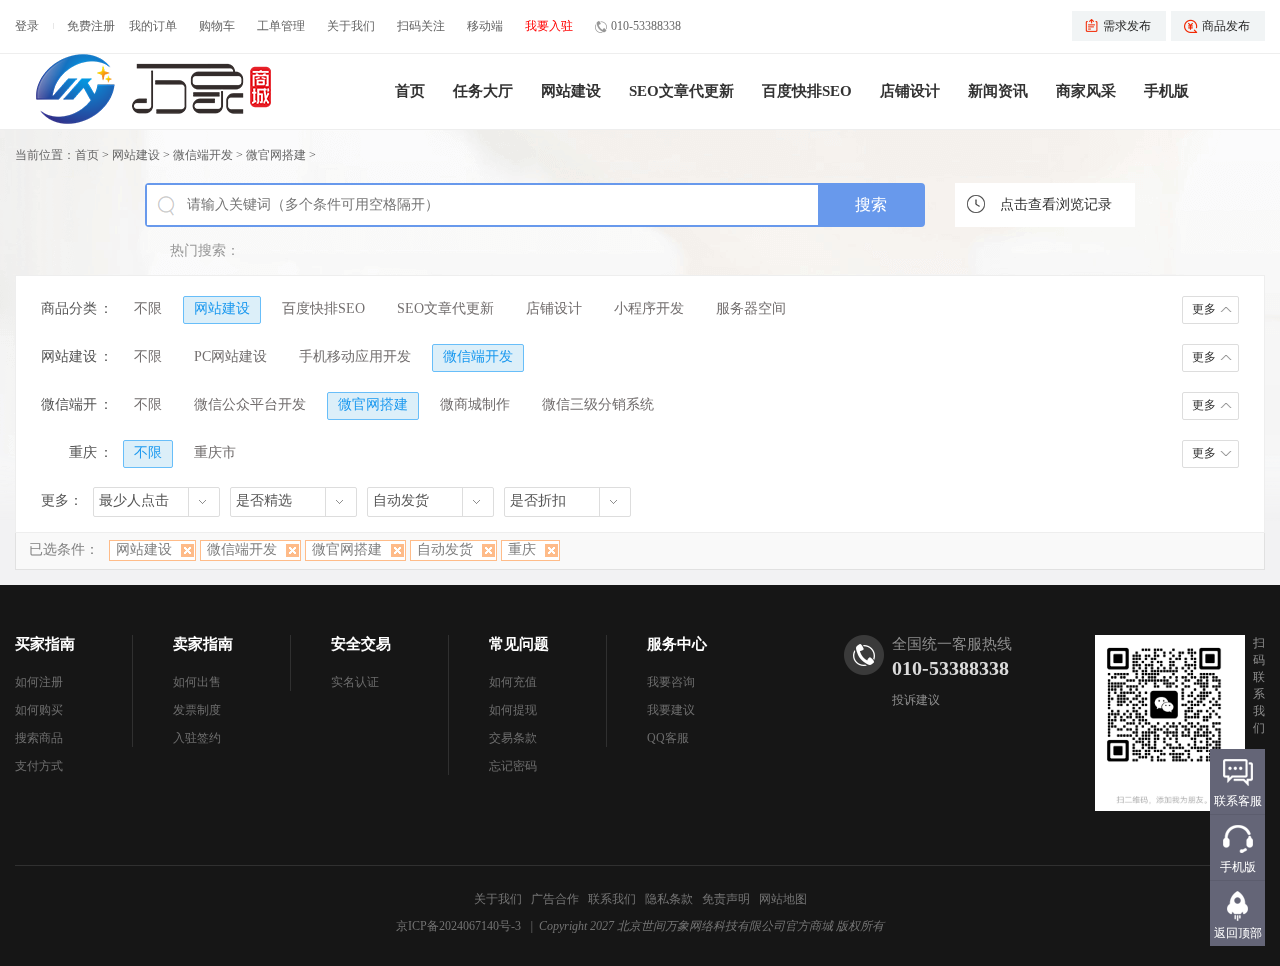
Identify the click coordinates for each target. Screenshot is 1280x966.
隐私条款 (669, 899)
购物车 (217, 26)
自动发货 (445, 549)
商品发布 (1226, 26)
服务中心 (677, 644)
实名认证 (355, 682)
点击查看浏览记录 (1056, 204)
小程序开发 (649, 308)
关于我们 (351, 26)
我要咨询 (671, 682)
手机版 (1166, 91)
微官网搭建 (276, 155)
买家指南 (45, 644)
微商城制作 (475, 404)
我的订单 (153, 26)
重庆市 (215, 452)
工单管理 (281, 26)
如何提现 (513, 710)
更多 (1204, 309)
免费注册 (91, 26)
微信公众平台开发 (250, 404)
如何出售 (197, 682)
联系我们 (612, 899)
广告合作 (555, 899)
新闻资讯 (998, 91)
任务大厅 (483, 91)
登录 (27, 26)
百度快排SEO (807, 91)
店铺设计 (910, 91)
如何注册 (39, 682)
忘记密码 (513, 766)
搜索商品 (39, 738)
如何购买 (39, 710)
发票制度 (197, 710)
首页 (410, 91)
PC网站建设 (230, 356)
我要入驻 (549, 26)
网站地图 (783, 899)
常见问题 (519, 644)
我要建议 (671, 710)
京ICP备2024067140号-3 (458, 926)
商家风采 (1086, 91)
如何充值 (513, 682)
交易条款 (513, 738)
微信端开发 (203, 155)
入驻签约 (197, 738)
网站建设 (571, 91)
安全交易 (361, 644)
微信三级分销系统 (598, 404)
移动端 (485, 26)
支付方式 (39, 766)
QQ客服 (668, 738)
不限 (148, 308)
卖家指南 (203, 644)
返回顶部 (1238, 933)
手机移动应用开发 (355, 356)
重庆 (522, 549)
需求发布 (1127, 26)
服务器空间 (751, 308)
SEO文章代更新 (681, 91)
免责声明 (726, 899)
